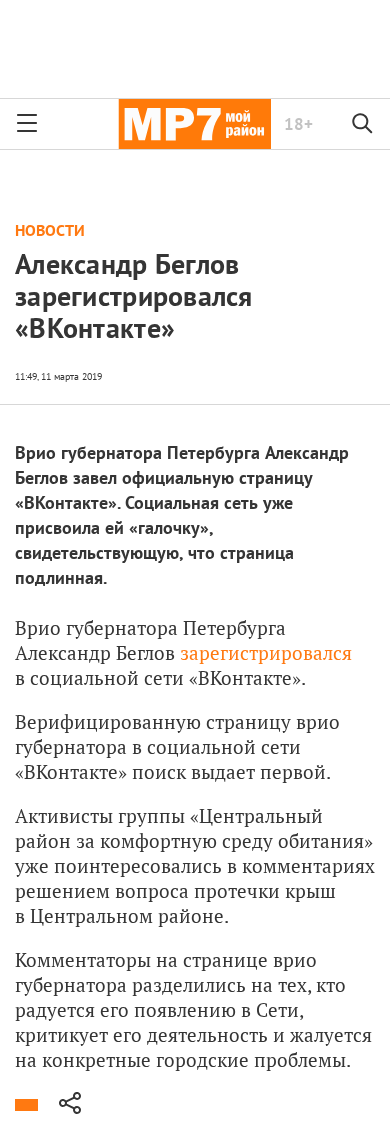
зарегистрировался (266, 652)
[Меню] (27, 124)
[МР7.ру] (194, 124)
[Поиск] (363, 124)
